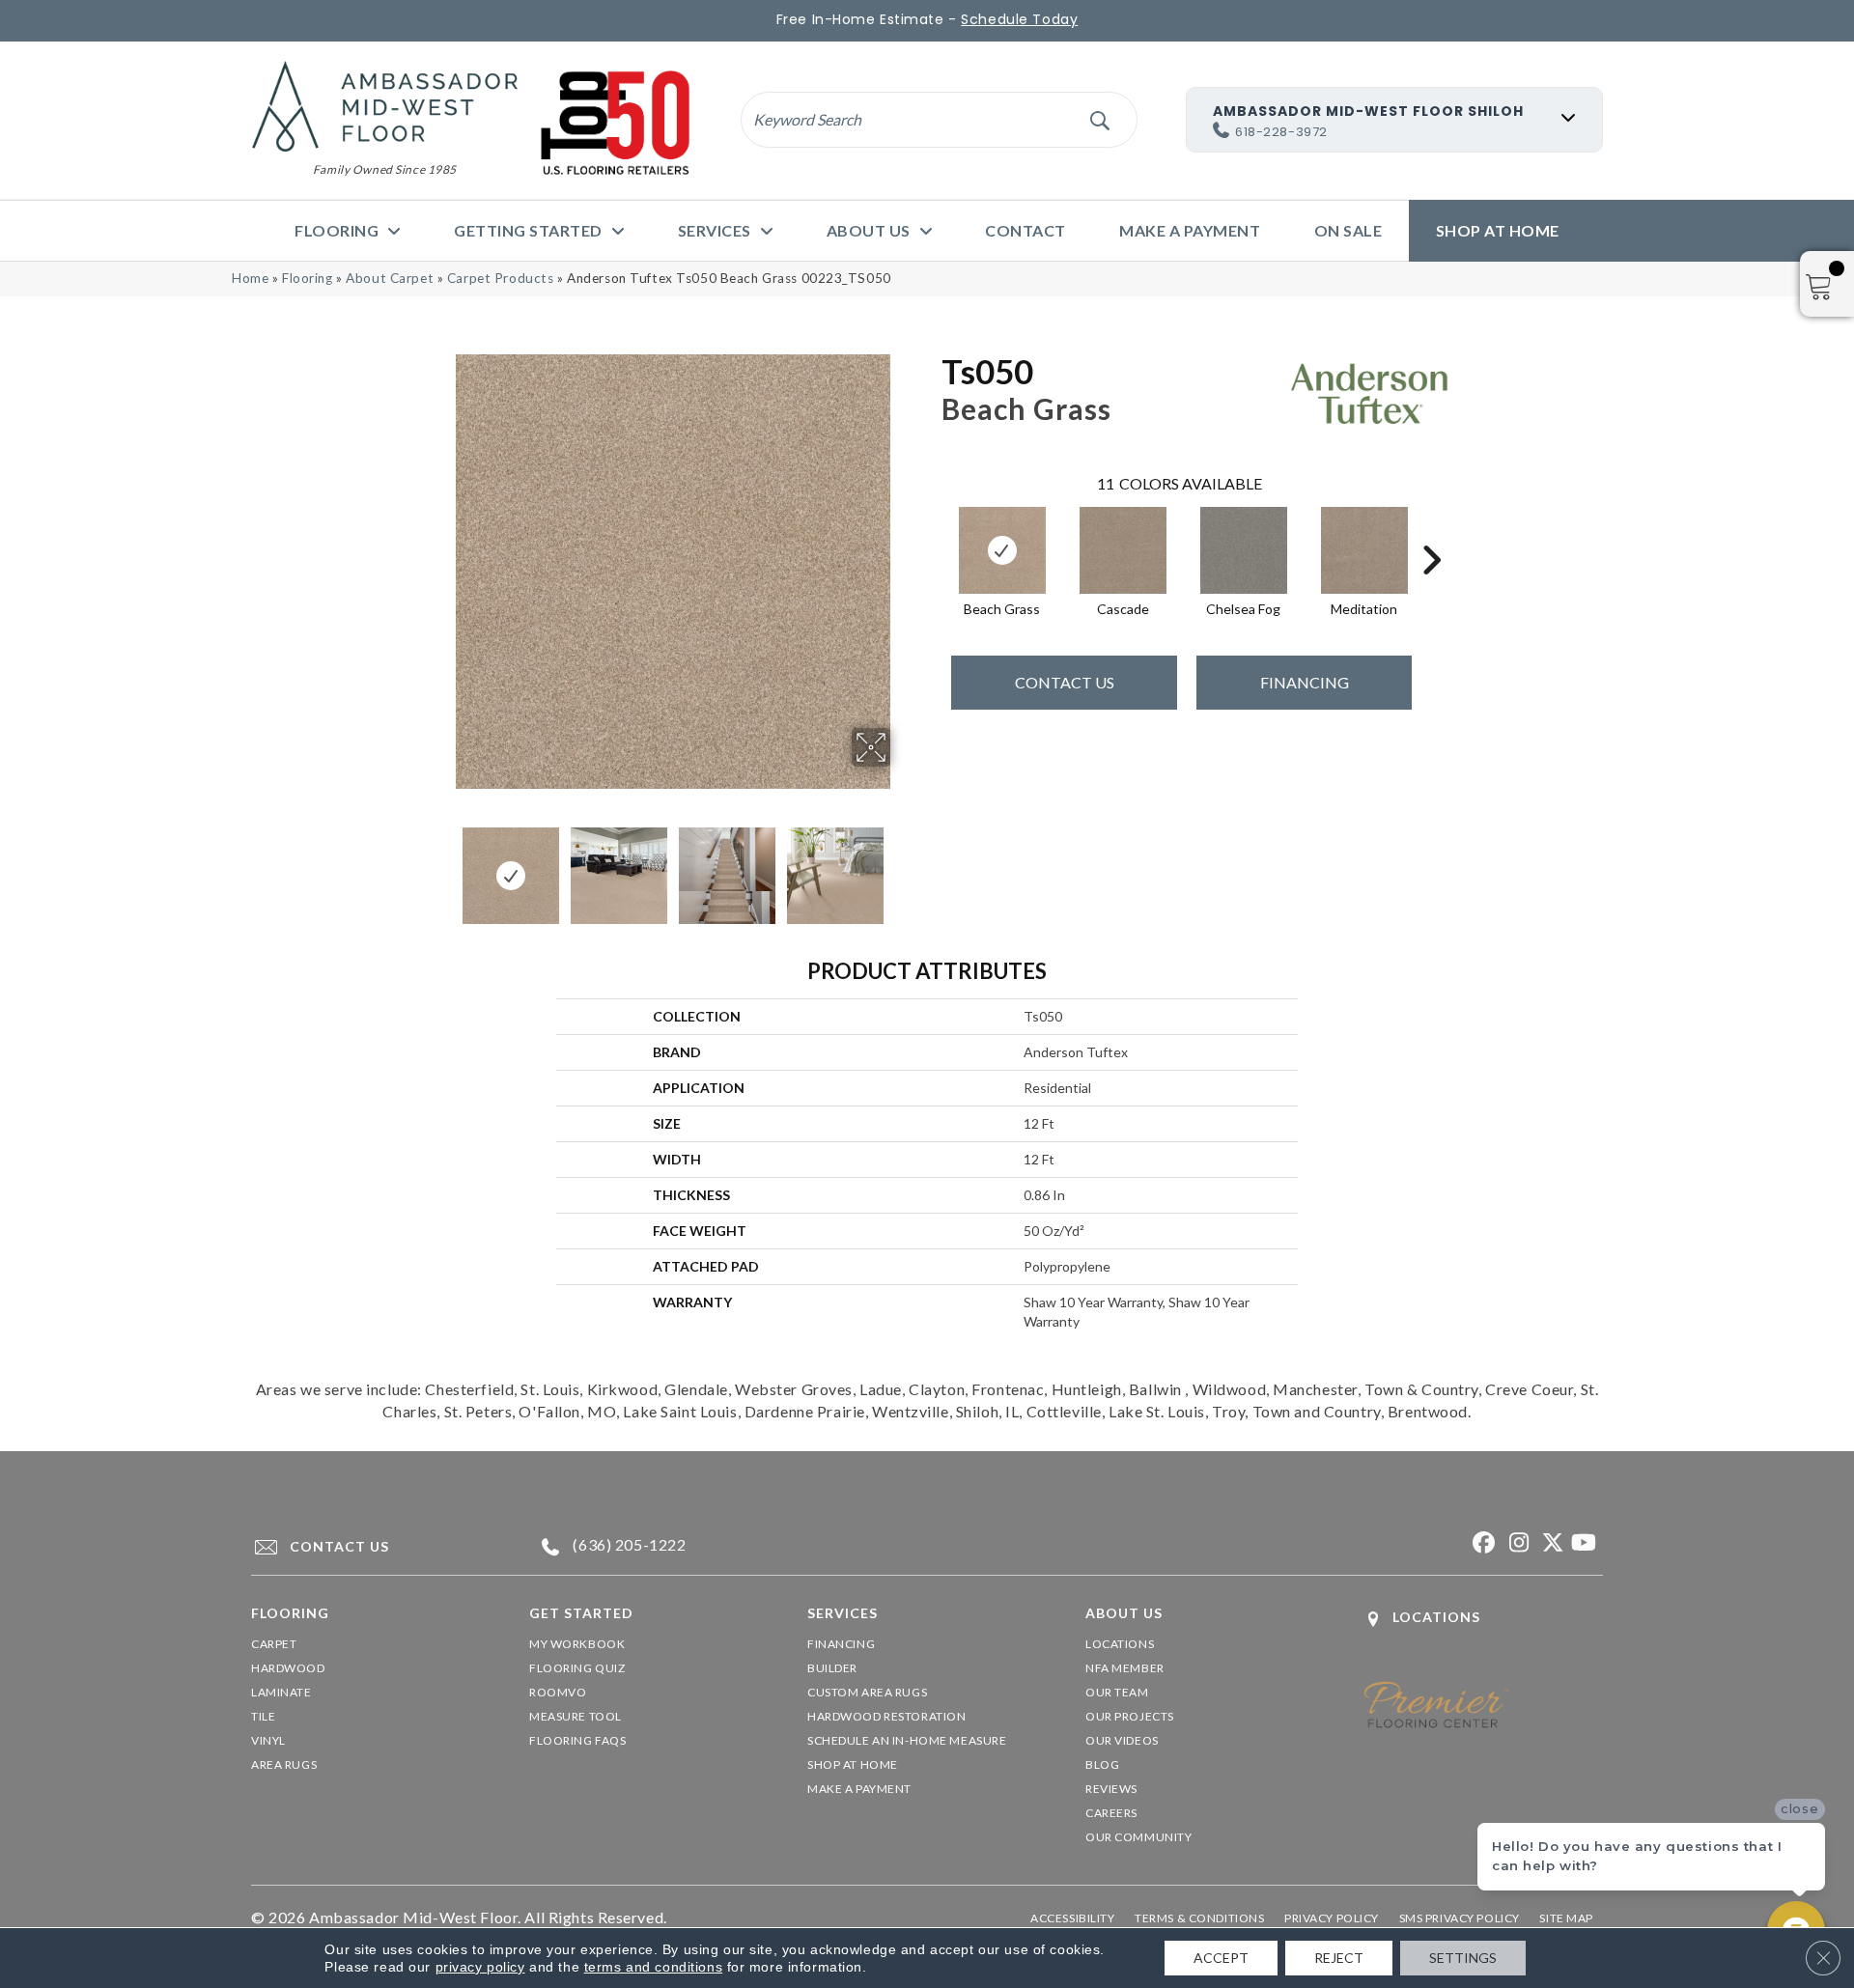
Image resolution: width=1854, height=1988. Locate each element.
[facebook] (1482, 1543)
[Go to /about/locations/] (1483, 1619)
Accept (1221, 1958)
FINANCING (1305, 682)
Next (903, 866)
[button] (1099, 119)
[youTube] (1583, 1543)
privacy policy (480, 1967)
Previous (442, 866)
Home (250, 278)
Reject (1339, 1958)
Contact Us (1065, 682)
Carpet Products (501, 278)
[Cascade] (1123, 550)
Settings (1463, 1958)
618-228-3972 (1281, 132)
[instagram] (1516, 1543)
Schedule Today (1019, 19)
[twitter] (1549, 1543)
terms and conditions (653, 1967)
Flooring (308, 278)
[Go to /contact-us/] (372, 1547)
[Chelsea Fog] (1244, 550)
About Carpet (390, 278)
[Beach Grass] (1002, 550)
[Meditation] (1364, 550)
